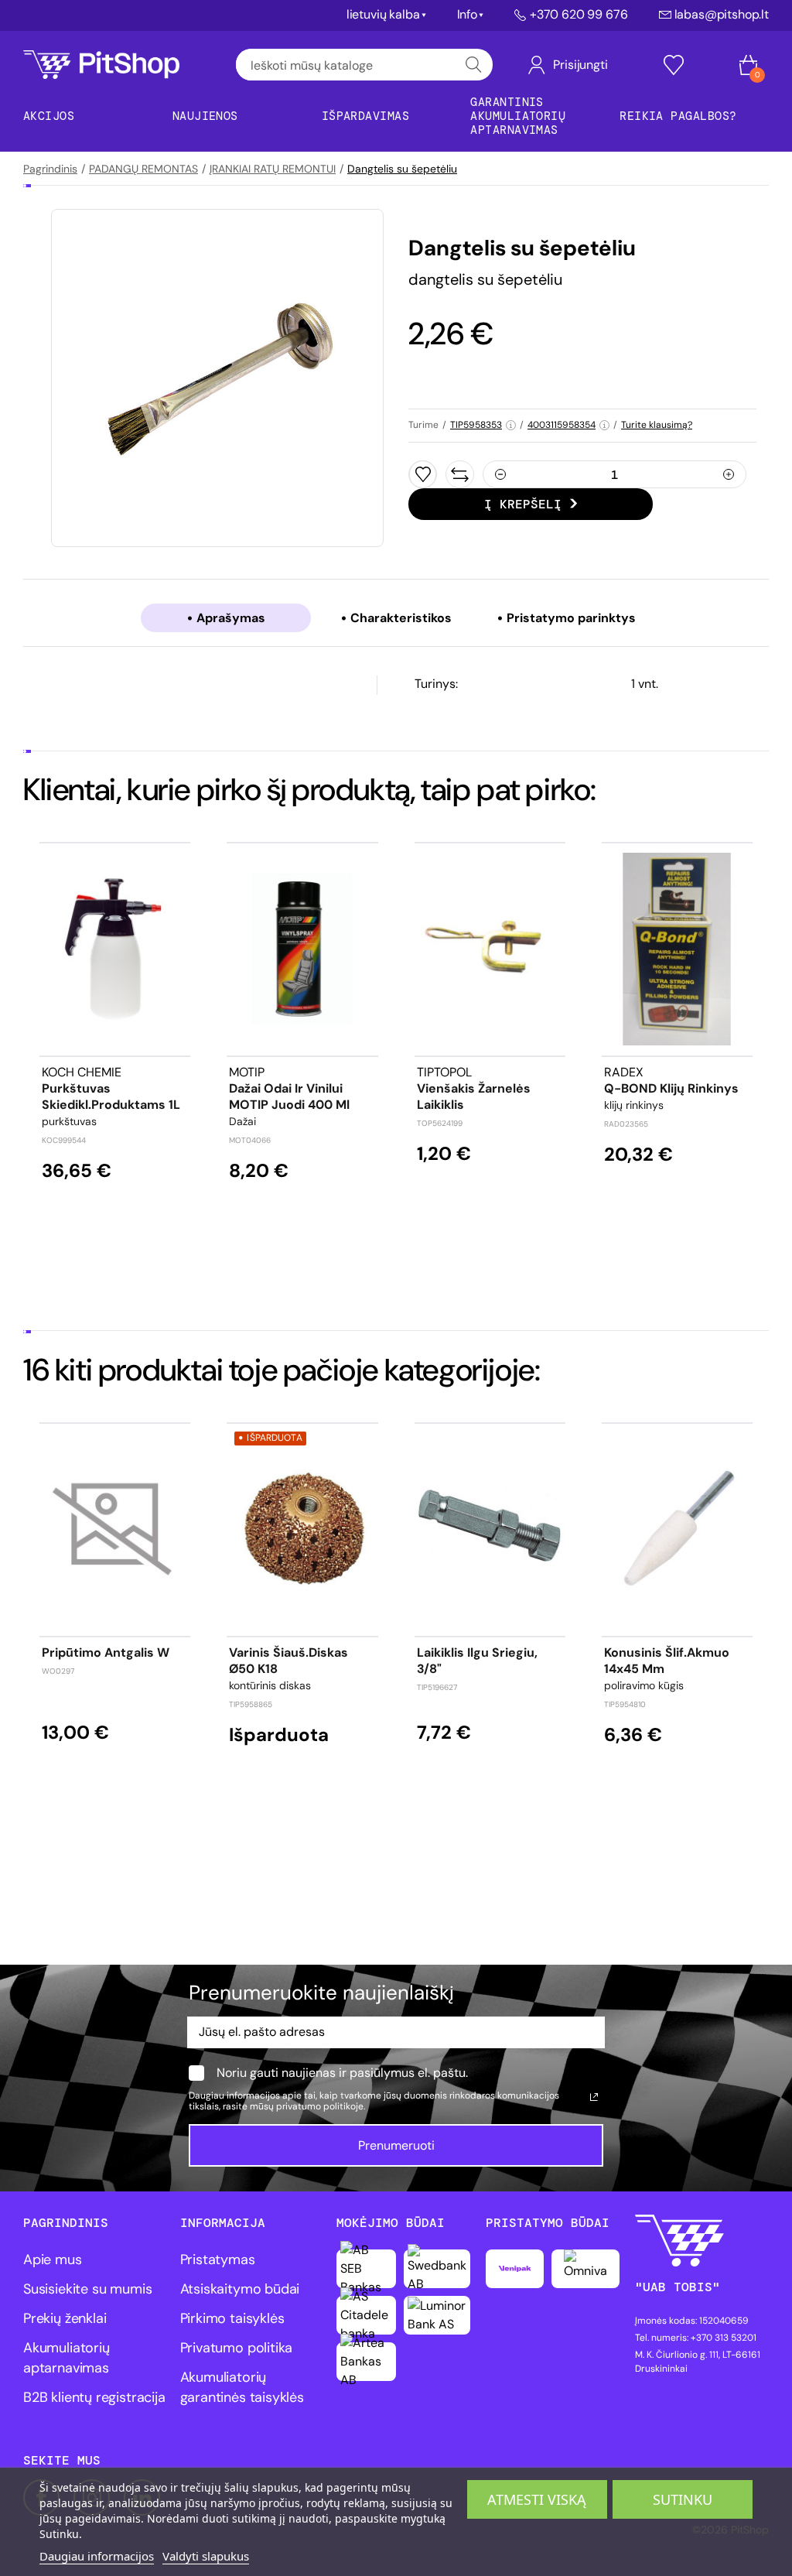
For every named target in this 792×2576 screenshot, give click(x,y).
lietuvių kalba (383, 15)
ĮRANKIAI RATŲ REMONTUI (273, 169)
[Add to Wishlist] (423, 474)
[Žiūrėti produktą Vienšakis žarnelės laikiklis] (490, 949)
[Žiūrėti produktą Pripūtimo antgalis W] (115, 1529)
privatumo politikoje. (321, 2106)
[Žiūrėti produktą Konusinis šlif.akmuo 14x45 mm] (677, 1529)
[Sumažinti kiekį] (500, 474)
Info (467, 15)
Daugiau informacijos (97, 2556)
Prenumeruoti (396, 2145)
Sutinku (683, 2499)
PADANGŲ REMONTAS (143, 169)
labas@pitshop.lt (722, 15)
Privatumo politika (237, 2348)
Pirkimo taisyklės (232, 2318)
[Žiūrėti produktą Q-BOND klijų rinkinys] (677, 949)
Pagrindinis (50, 169)
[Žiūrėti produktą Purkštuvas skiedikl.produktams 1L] (115, 949)
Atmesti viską (537, 2499)
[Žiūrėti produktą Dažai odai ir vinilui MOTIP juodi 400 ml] (302, 949)
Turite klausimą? (657, 425)
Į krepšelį (523, 504)
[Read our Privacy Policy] (594, 2097)
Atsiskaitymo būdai (240, 2289)
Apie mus (53, 2260)
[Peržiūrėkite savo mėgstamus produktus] (674, 65)
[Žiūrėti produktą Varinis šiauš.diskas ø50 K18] (302, 1529)
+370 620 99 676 (579, 15)
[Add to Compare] (460, 474)
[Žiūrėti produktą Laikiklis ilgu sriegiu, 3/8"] (490, 1529)
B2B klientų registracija (94, 2397)
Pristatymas (218, 2260)
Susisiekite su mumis (87, 2289)
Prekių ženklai (65, 2318)
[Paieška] (474, 65)
